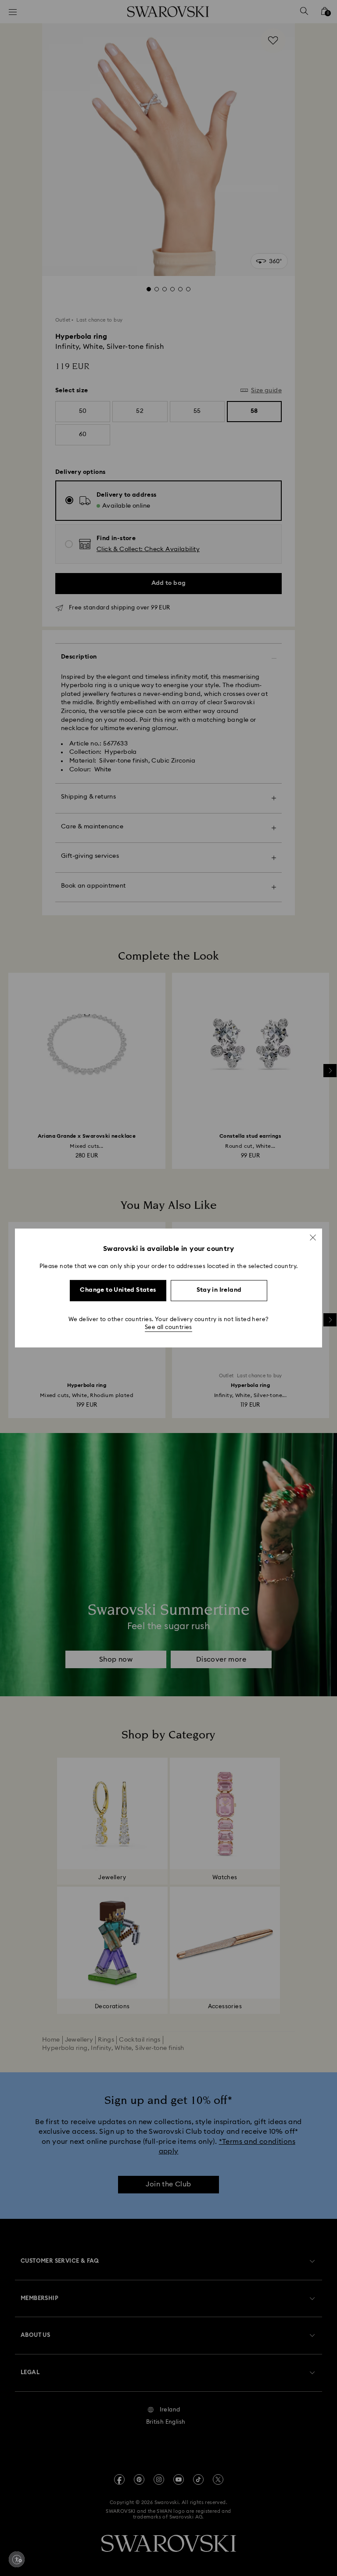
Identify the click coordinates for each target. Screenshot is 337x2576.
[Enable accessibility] (17, 2559)
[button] (313, 1237)
